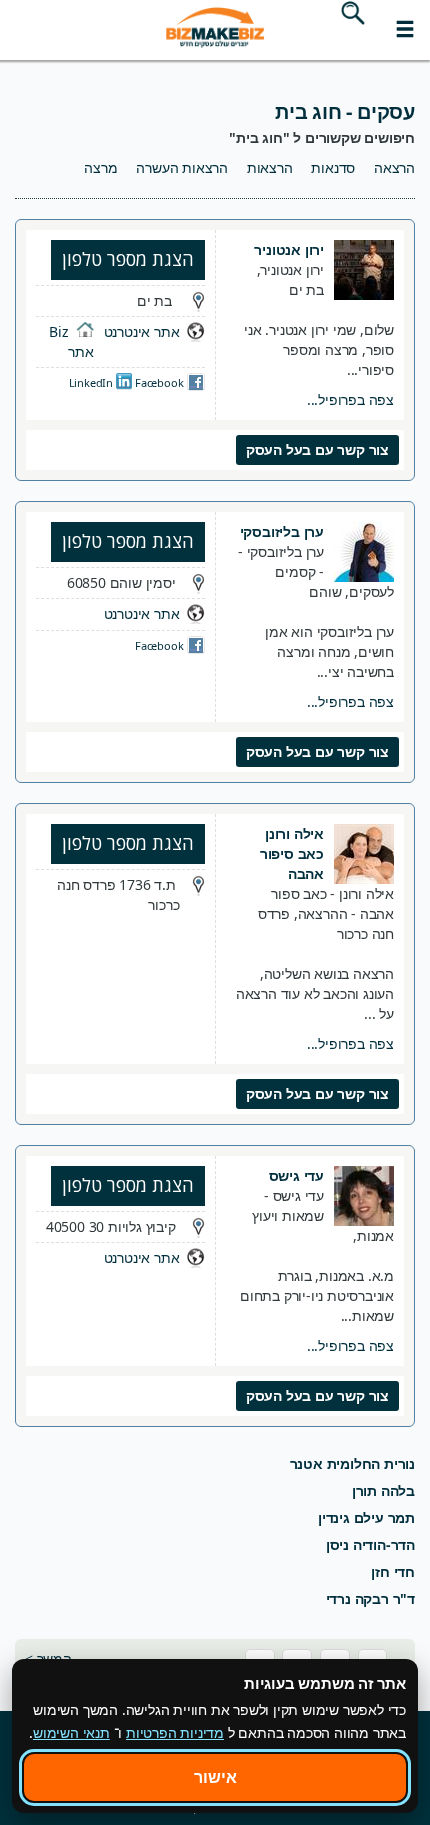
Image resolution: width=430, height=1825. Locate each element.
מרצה (100, 167)
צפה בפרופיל (350, 399)
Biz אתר (71, 341)
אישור (215, 1777)
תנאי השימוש (71, 1732)
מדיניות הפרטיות (175, 1732)
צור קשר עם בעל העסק (317, 449)
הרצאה (394, 167)
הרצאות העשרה (182, 167)
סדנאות (333, 167)
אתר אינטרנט (142, 331)
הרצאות (270, 167)
